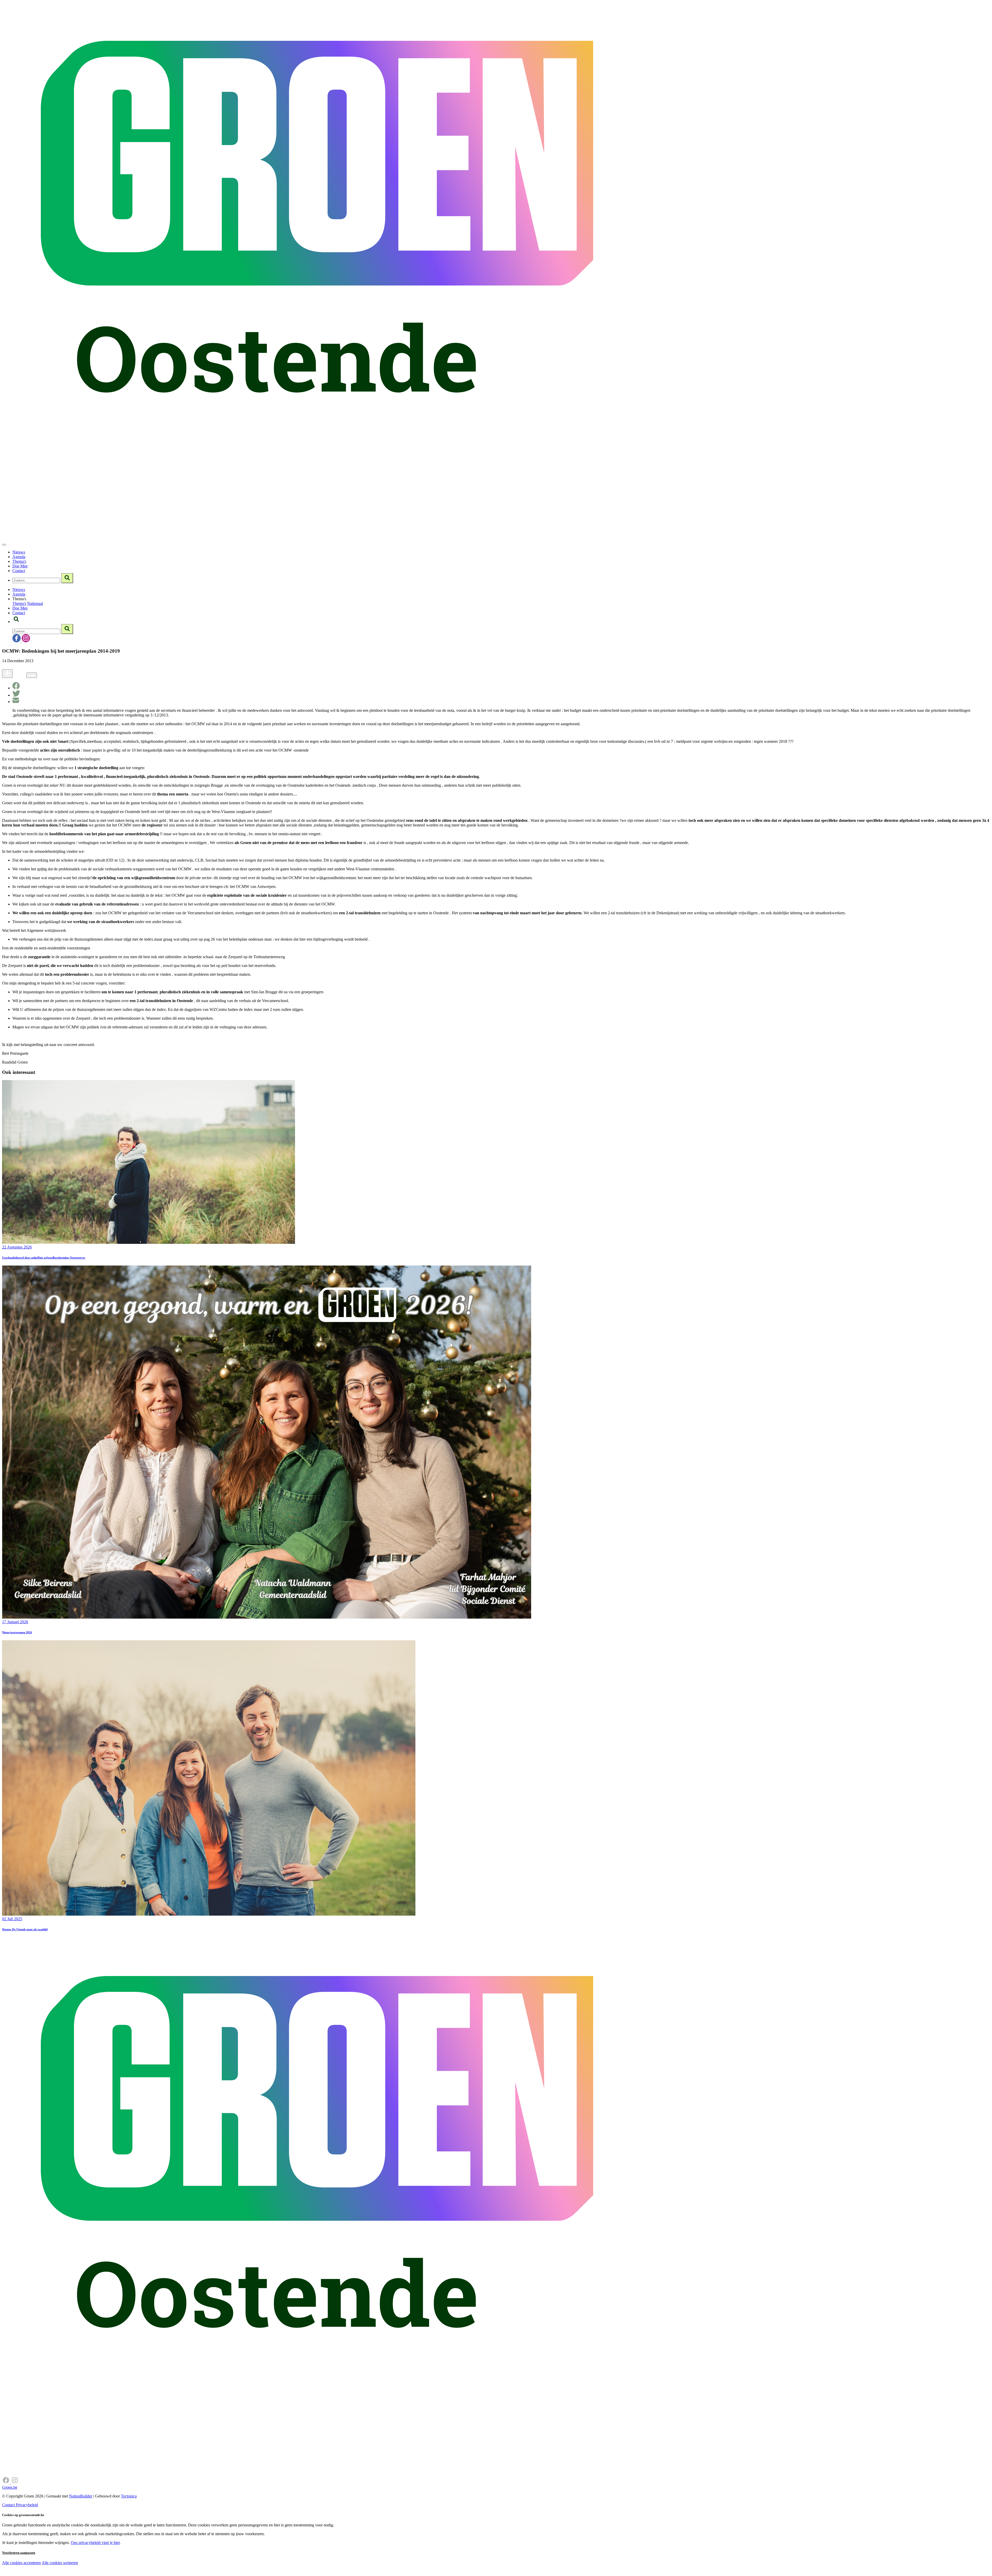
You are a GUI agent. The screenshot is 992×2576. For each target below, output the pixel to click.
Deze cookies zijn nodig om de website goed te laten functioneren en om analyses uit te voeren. (106, 2563)
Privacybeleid (27, 2505)
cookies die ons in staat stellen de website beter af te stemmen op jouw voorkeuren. (92, 2574)
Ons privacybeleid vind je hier (95, 2543)
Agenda (19, 557)
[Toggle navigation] (4, 545)
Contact (19, 571)
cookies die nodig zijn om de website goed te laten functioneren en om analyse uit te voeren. (114, 2568)
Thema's (19, 561)
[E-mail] (16, 702)
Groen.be (10, 2487)
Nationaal (35, 603)
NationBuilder (81, 2496)
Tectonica (129, 2496)
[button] (16, 622)
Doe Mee (20, 566)
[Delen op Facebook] (16, 688)
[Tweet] (16, 695)
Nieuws (19, 552)
